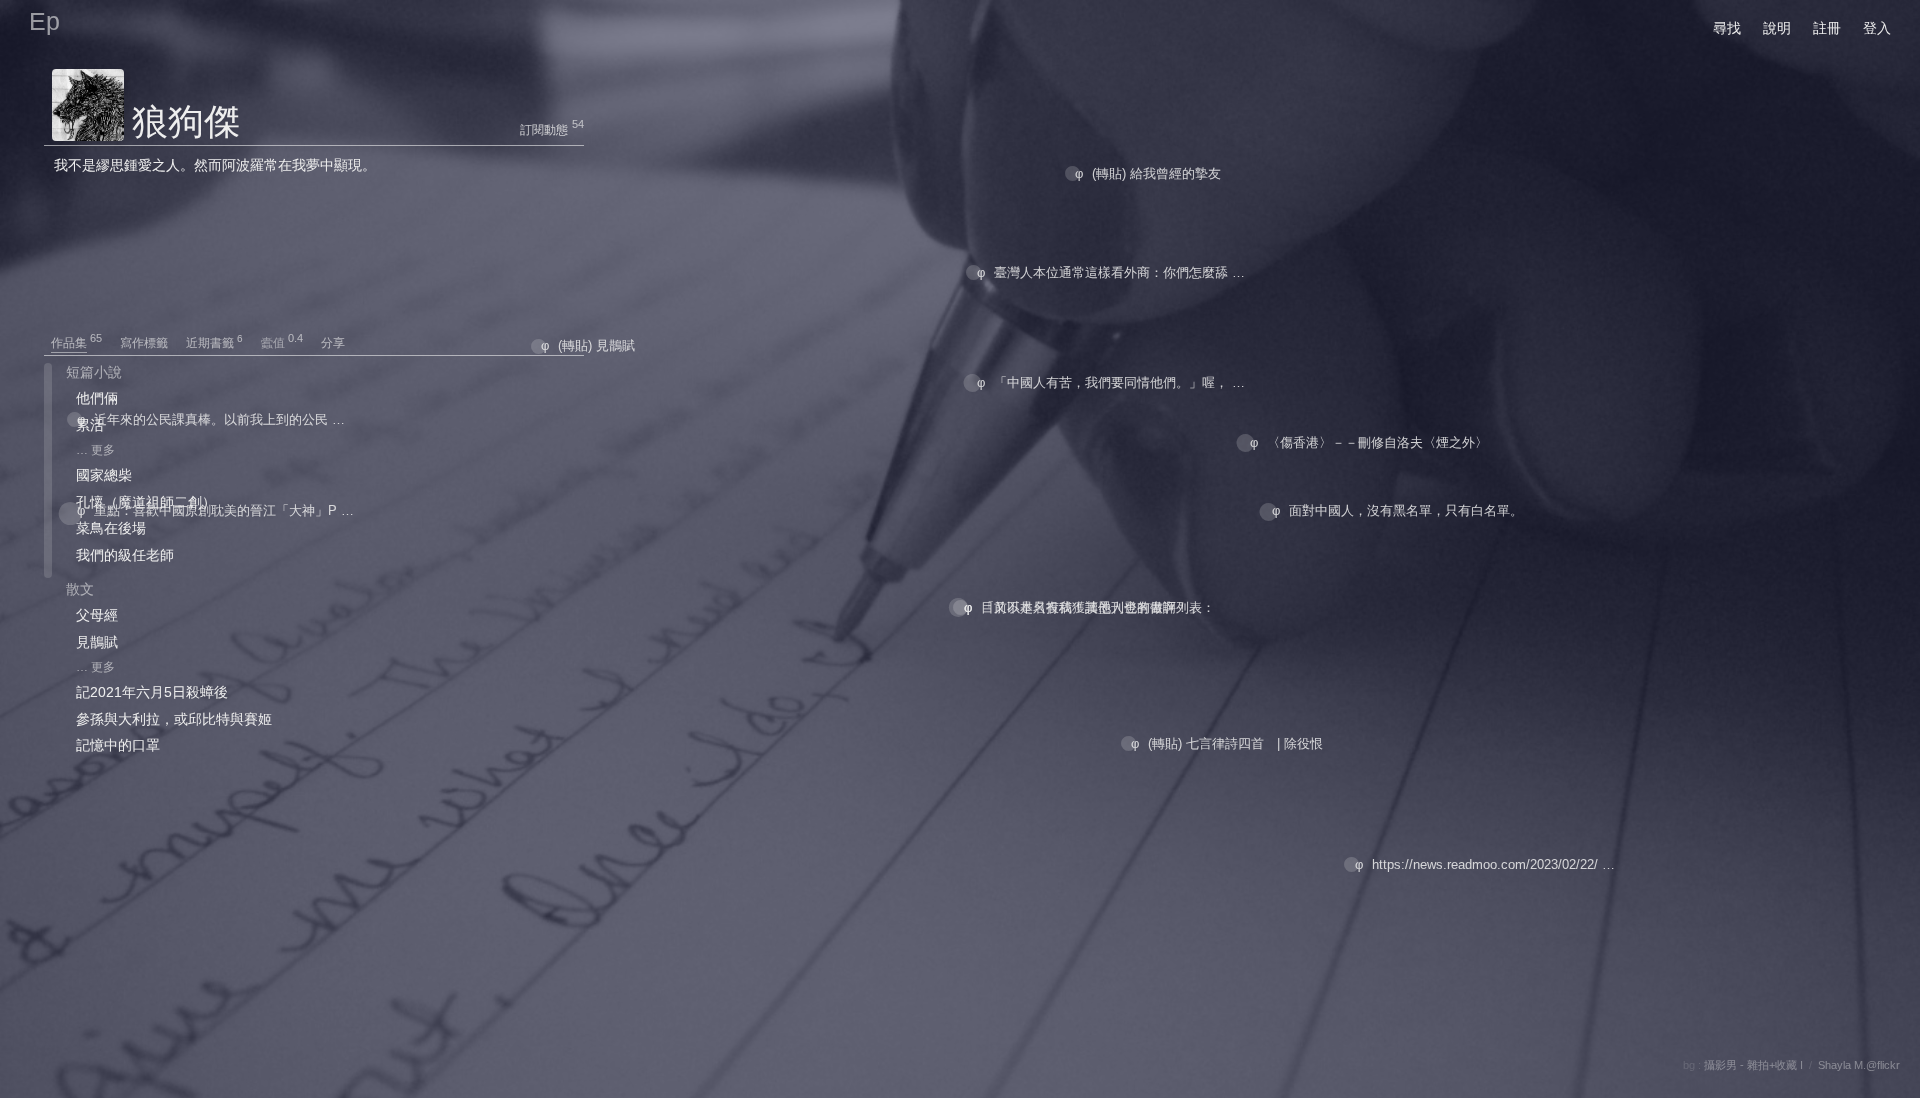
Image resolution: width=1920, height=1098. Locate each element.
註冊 (1827, 28)
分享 (333, 343)
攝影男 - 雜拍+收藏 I (1753, 1065)
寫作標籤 (151, 343)
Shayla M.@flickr (1859, 1065)
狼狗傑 (186, 121)
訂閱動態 (544, 130)
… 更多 (95, 450)
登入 (1877, 28)
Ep (44, 21)
